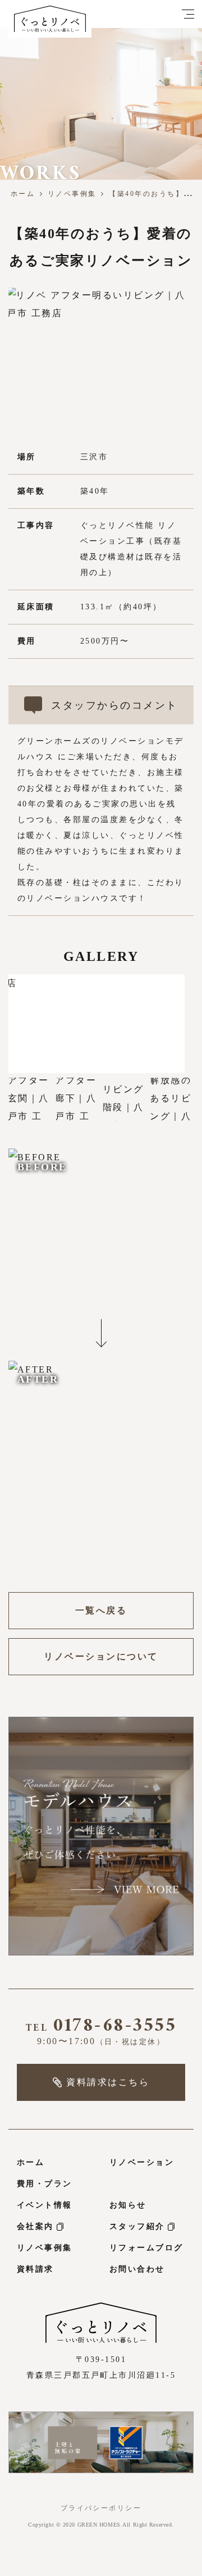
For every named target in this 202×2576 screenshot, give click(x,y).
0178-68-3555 (101, 2028)
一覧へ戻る (101, 1610)
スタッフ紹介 (137, 2226)
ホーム (23, 194)
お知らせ (128, 2205)
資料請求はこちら (108, 2082)
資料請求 (35, 2269)
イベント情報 (45, 2205)
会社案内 (35, 2226)
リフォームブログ (146, 2248)
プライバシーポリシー (101, 2508)
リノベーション (142, 2162)
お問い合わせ (137, 2269)
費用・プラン (45, 2184)
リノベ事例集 (72, 194)
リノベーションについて (101, 1656)
